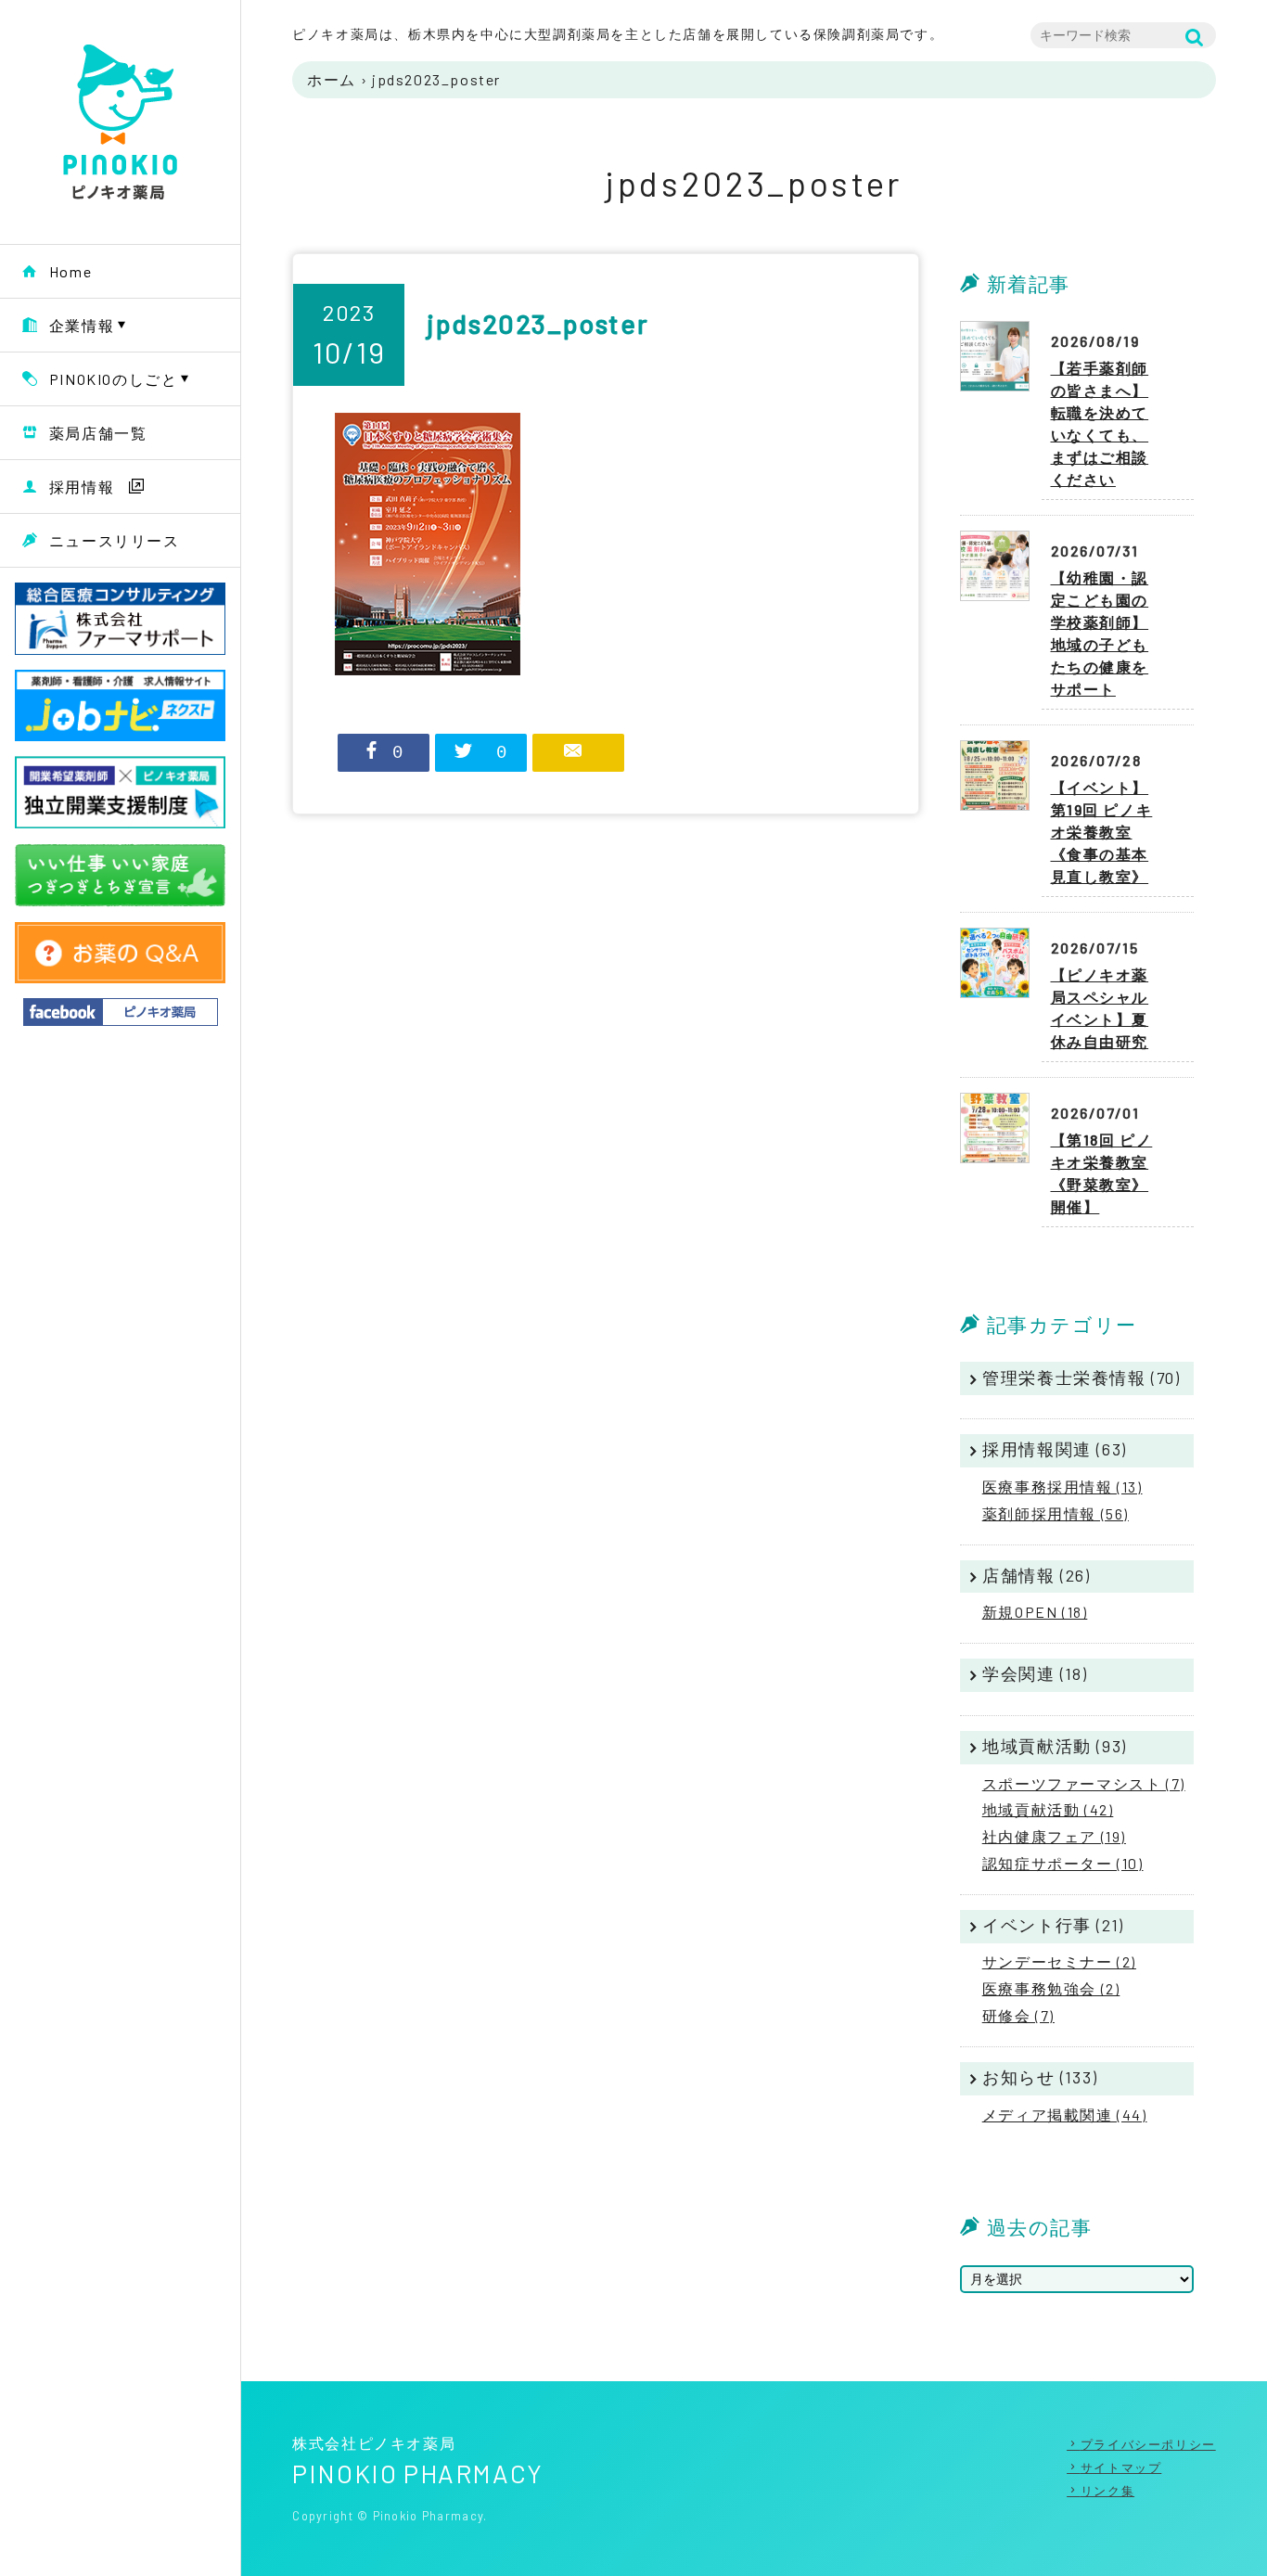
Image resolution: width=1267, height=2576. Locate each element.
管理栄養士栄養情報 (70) (1081, 1378)
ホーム (332, 79)
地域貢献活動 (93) (1055, 1746)
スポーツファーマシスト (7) (1084, 1783)
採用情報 (82, 487)
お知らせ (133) (1040, 2077)
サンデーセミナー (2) (1059, 1961)
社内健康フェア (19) (1054, 1836)
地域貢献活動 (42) (1048, 1809)
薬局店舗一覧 (98, 433)
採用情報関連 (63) (1055, 1449)
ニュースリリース (115, 540)
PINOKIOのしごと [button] (114, 379)
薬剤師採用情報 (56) (1056, 1513)
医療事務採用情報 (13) (1062, 1487)
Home (70, 271)
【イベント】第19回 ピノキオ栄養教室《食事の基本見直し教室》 (1102, 832)
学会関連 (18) (1035, 1673)
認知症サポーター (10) (1063, 1863)
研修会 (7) (1018, 2015)
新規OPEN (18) (1035, 1612)
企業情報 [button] (82, 325)
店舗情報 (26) (1036, 1575)
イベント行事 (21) (1053, 1925)
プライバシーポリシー (1148, 2444)
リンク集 (1107, 2491)
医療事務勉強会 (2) (1051, 1988)
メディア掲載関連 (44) (1065, 2115)
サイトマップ (1121, 2467)
